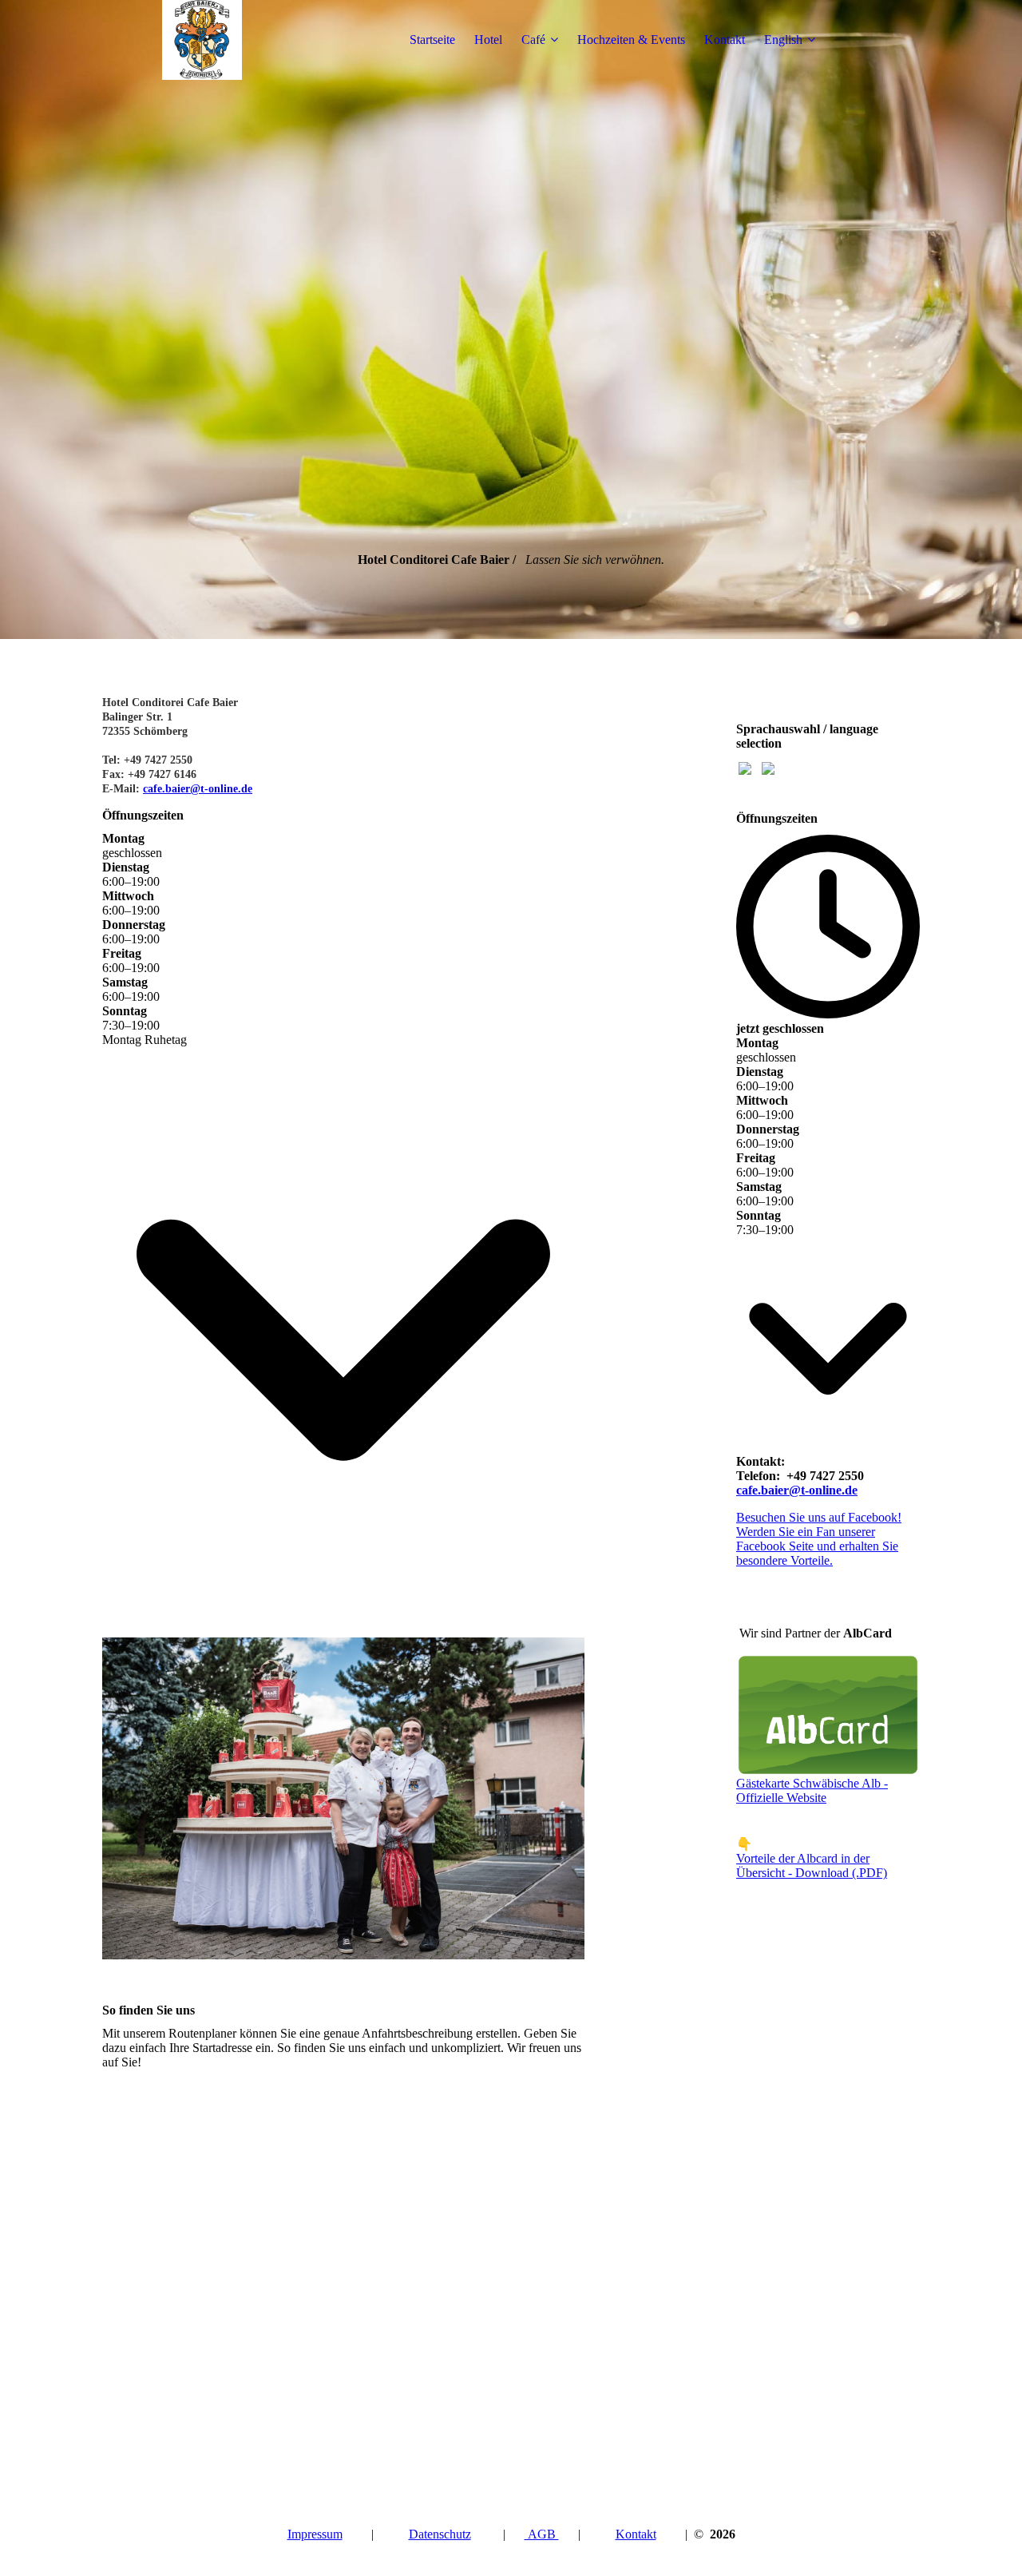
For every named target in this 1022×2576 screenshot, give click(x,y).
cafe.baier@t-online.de (198, 789)
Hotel (488, 40)
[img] (202, 40)
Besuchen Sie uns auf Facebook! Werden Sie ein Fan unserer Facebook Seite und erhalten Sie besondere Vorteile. (819, 1539)
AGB (542, 2534)
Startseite (432, 40)
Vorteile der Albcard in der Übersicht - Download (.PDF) (812, 1866)
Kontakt (725, 40)
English (783, 40)
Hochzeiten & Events (631, 40)
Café (533, 40)
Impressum (315, 2534)
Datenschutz (440, 2534)
